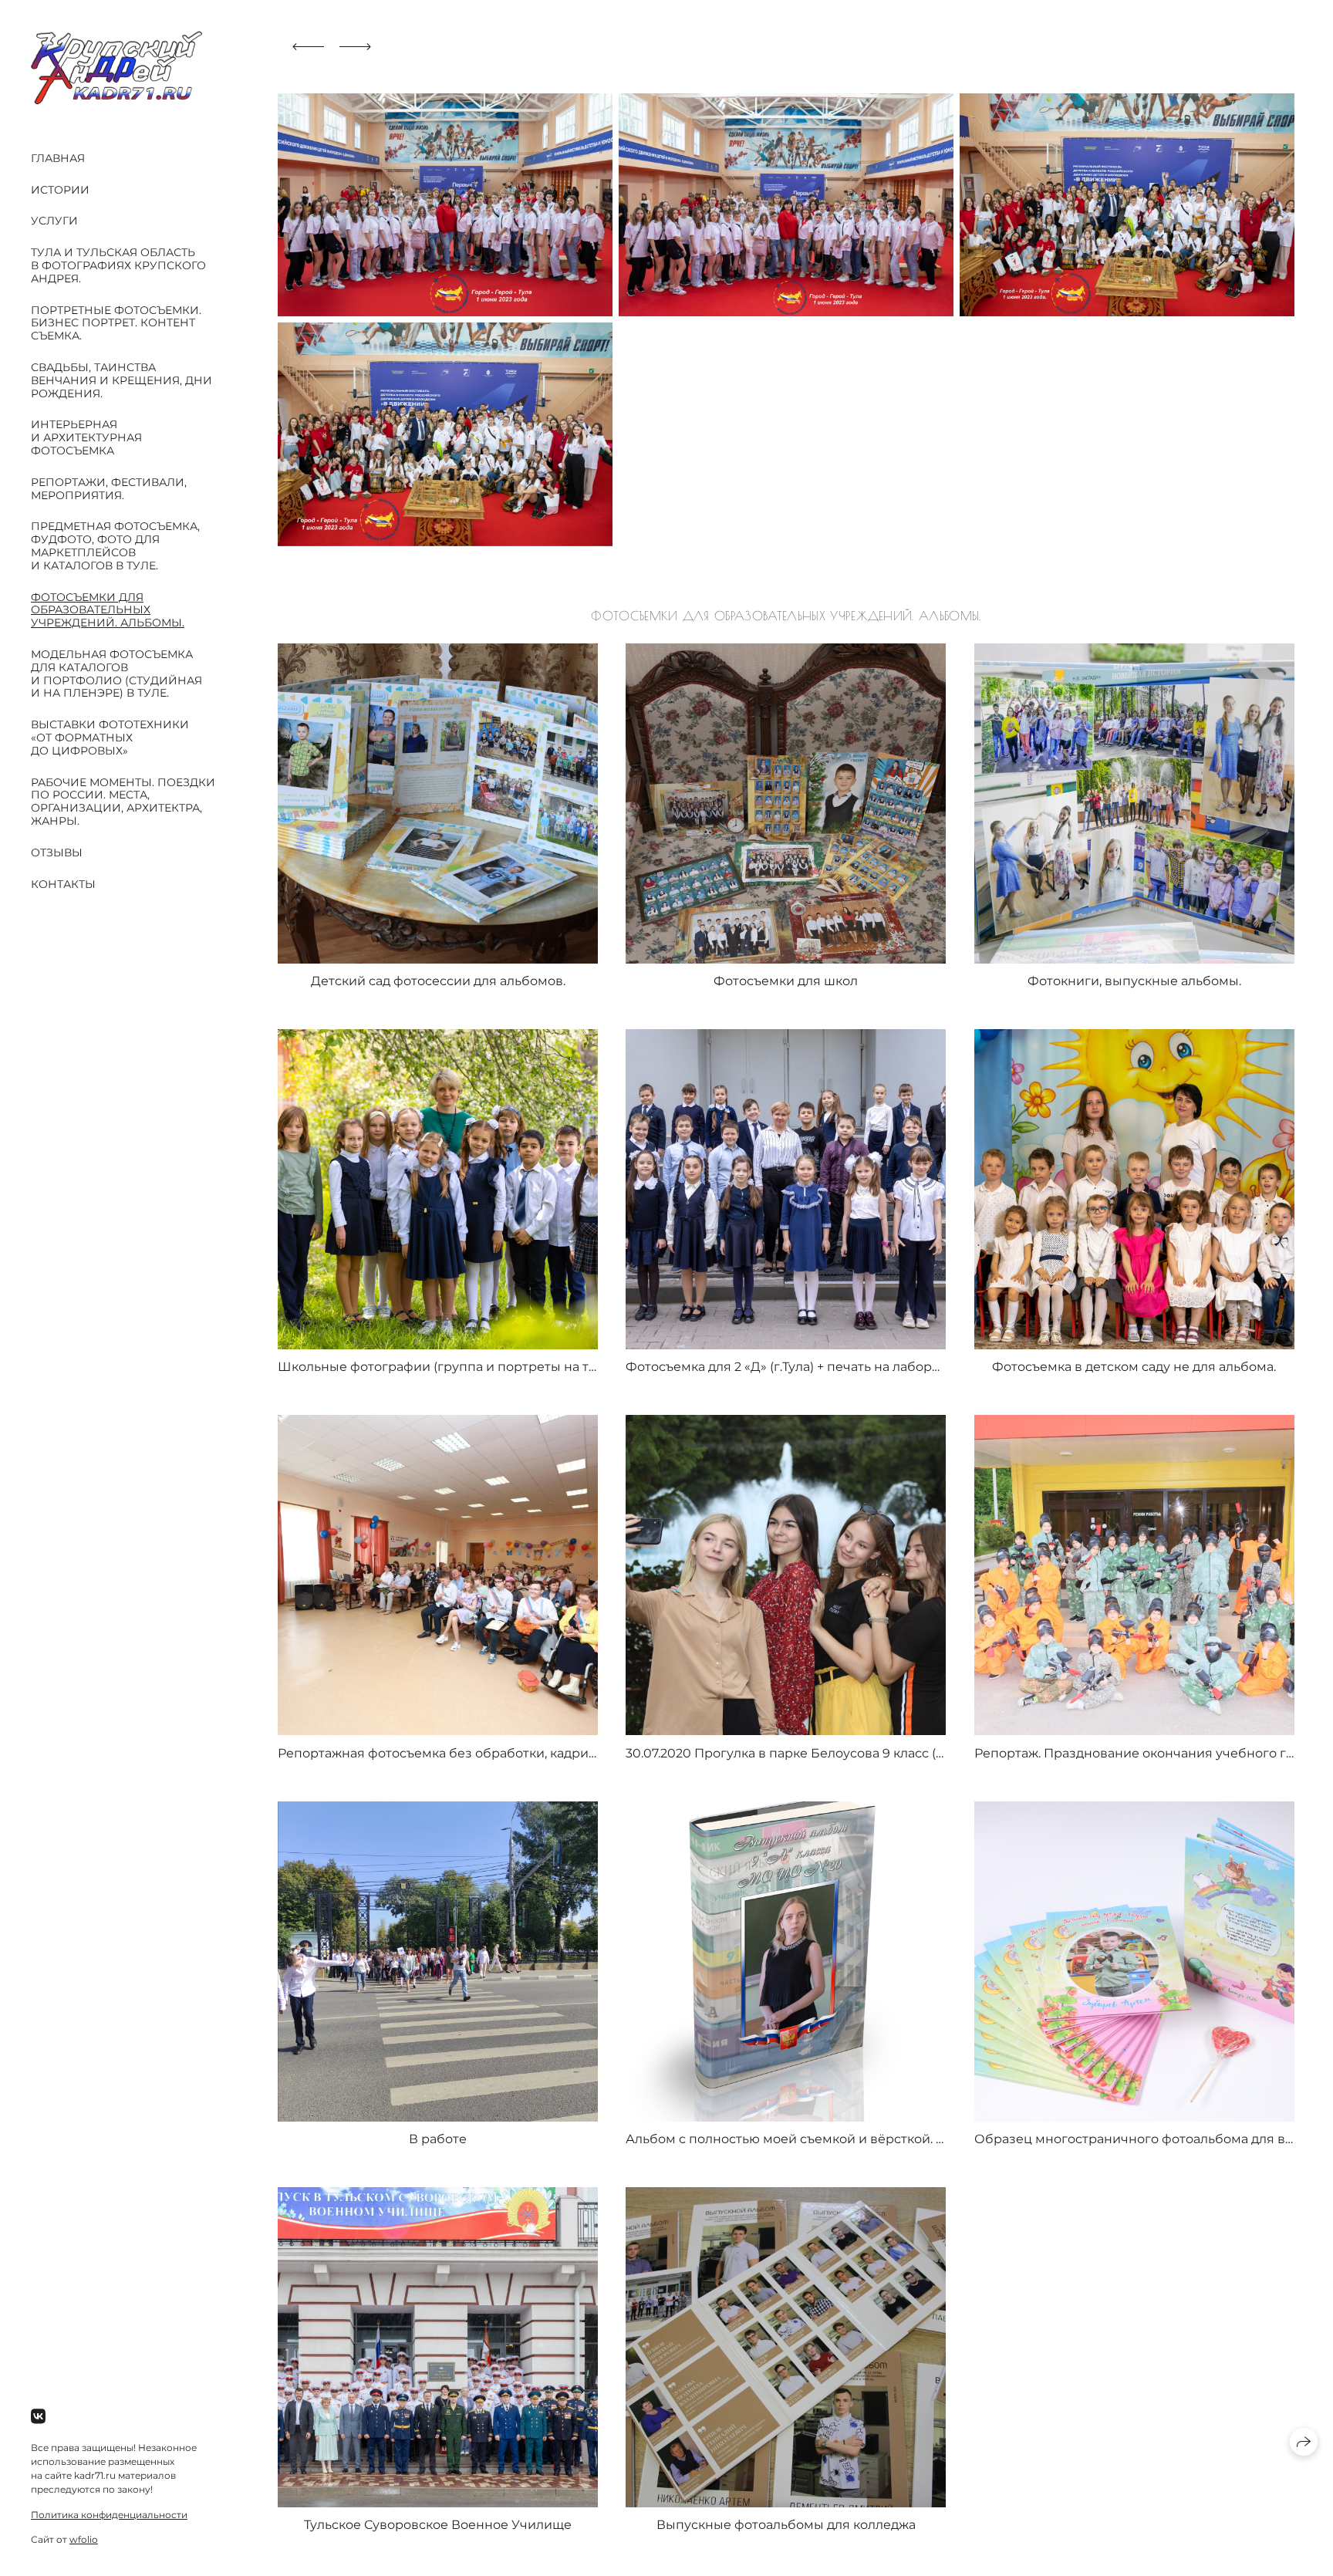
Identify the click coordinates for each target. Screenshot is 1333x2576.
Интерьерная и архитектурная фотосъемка (86, 437)
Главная (58, 158)
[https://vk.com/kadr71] (38, 2417)
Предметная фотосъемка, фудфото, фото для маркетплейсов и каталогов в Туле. (115, 545)
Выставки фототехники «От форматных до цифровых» (110, 738)
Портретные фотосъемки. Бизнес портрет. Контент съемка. (116, 323)
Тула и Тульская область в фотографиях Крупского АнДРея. (118, 265)
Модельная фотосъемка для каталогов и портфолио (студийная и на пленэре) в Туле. (116, 674)
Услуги (54, 221)
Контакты (63, 884)
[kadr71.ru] (116, 68)
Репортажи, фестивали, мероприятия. (109, 489)
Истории (60, 190)
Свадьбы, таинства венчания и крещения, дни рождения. (121, 380)
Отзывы (57, 852)
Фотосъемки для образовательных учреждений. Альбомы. (108, 610)
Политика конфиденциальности (109, 2515)
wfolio (84, 2539)
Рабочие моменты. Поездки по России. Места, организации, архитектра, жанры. (123, 802)
